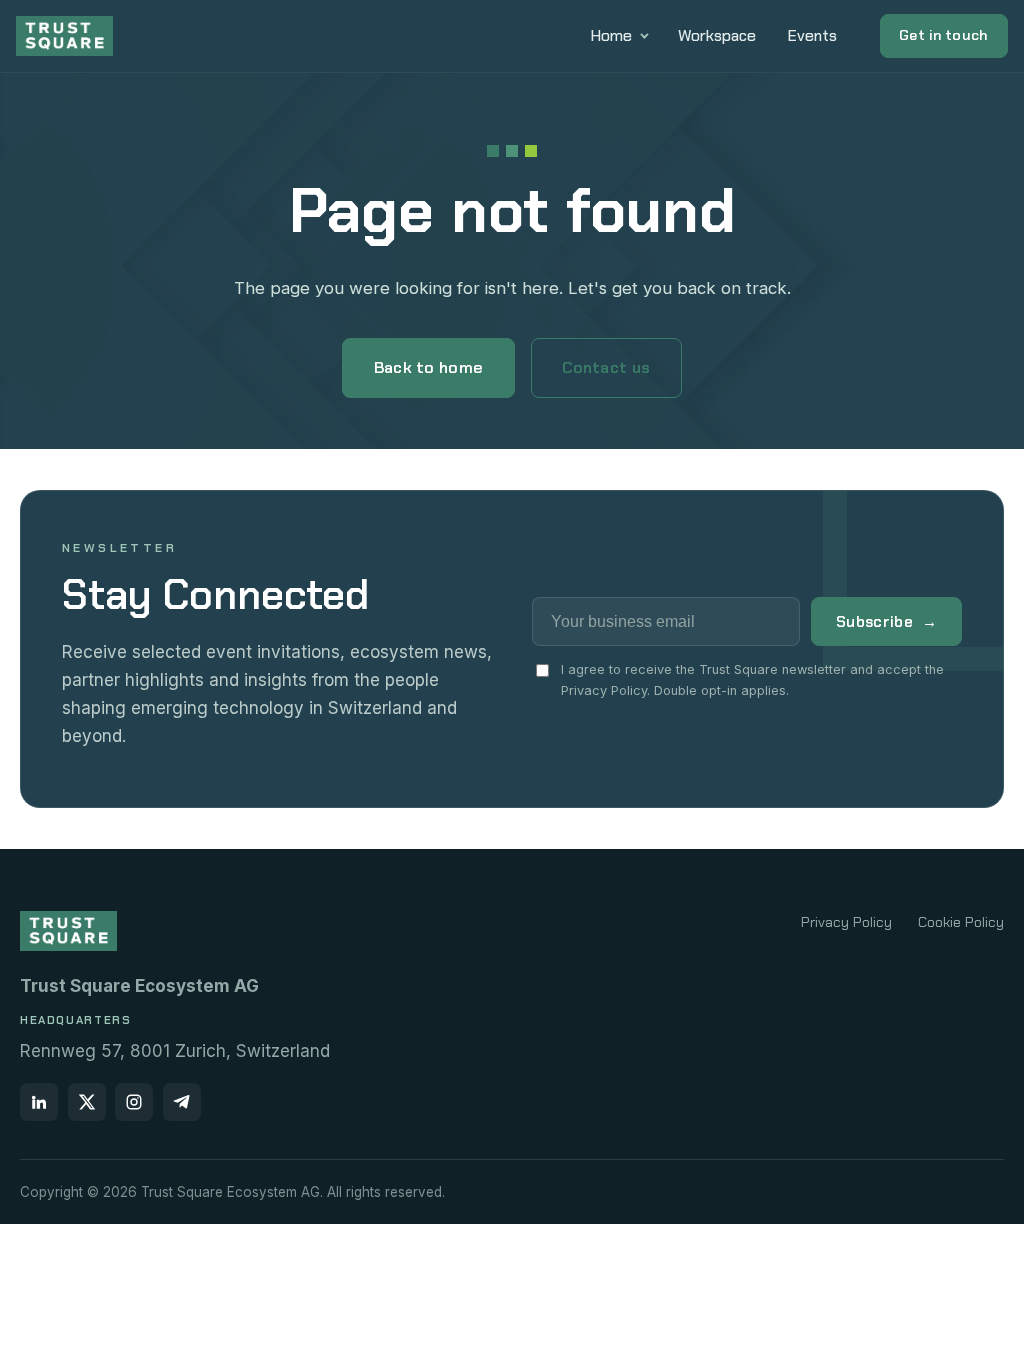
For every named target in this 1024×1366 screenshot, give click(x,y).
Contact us (606, 367)
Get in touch (943, 35)
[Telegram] (182, 1102)
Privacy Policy (846, 922)
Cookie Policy (961, 922)
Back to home (429, 367)
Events (812, 35)
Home (611, 35)
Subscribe (886, 622)
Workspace (717, 35)
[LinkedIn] (39, 1102)
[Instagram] (134, 1102)
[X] (87, 1102)
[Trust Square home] (64, 36)
